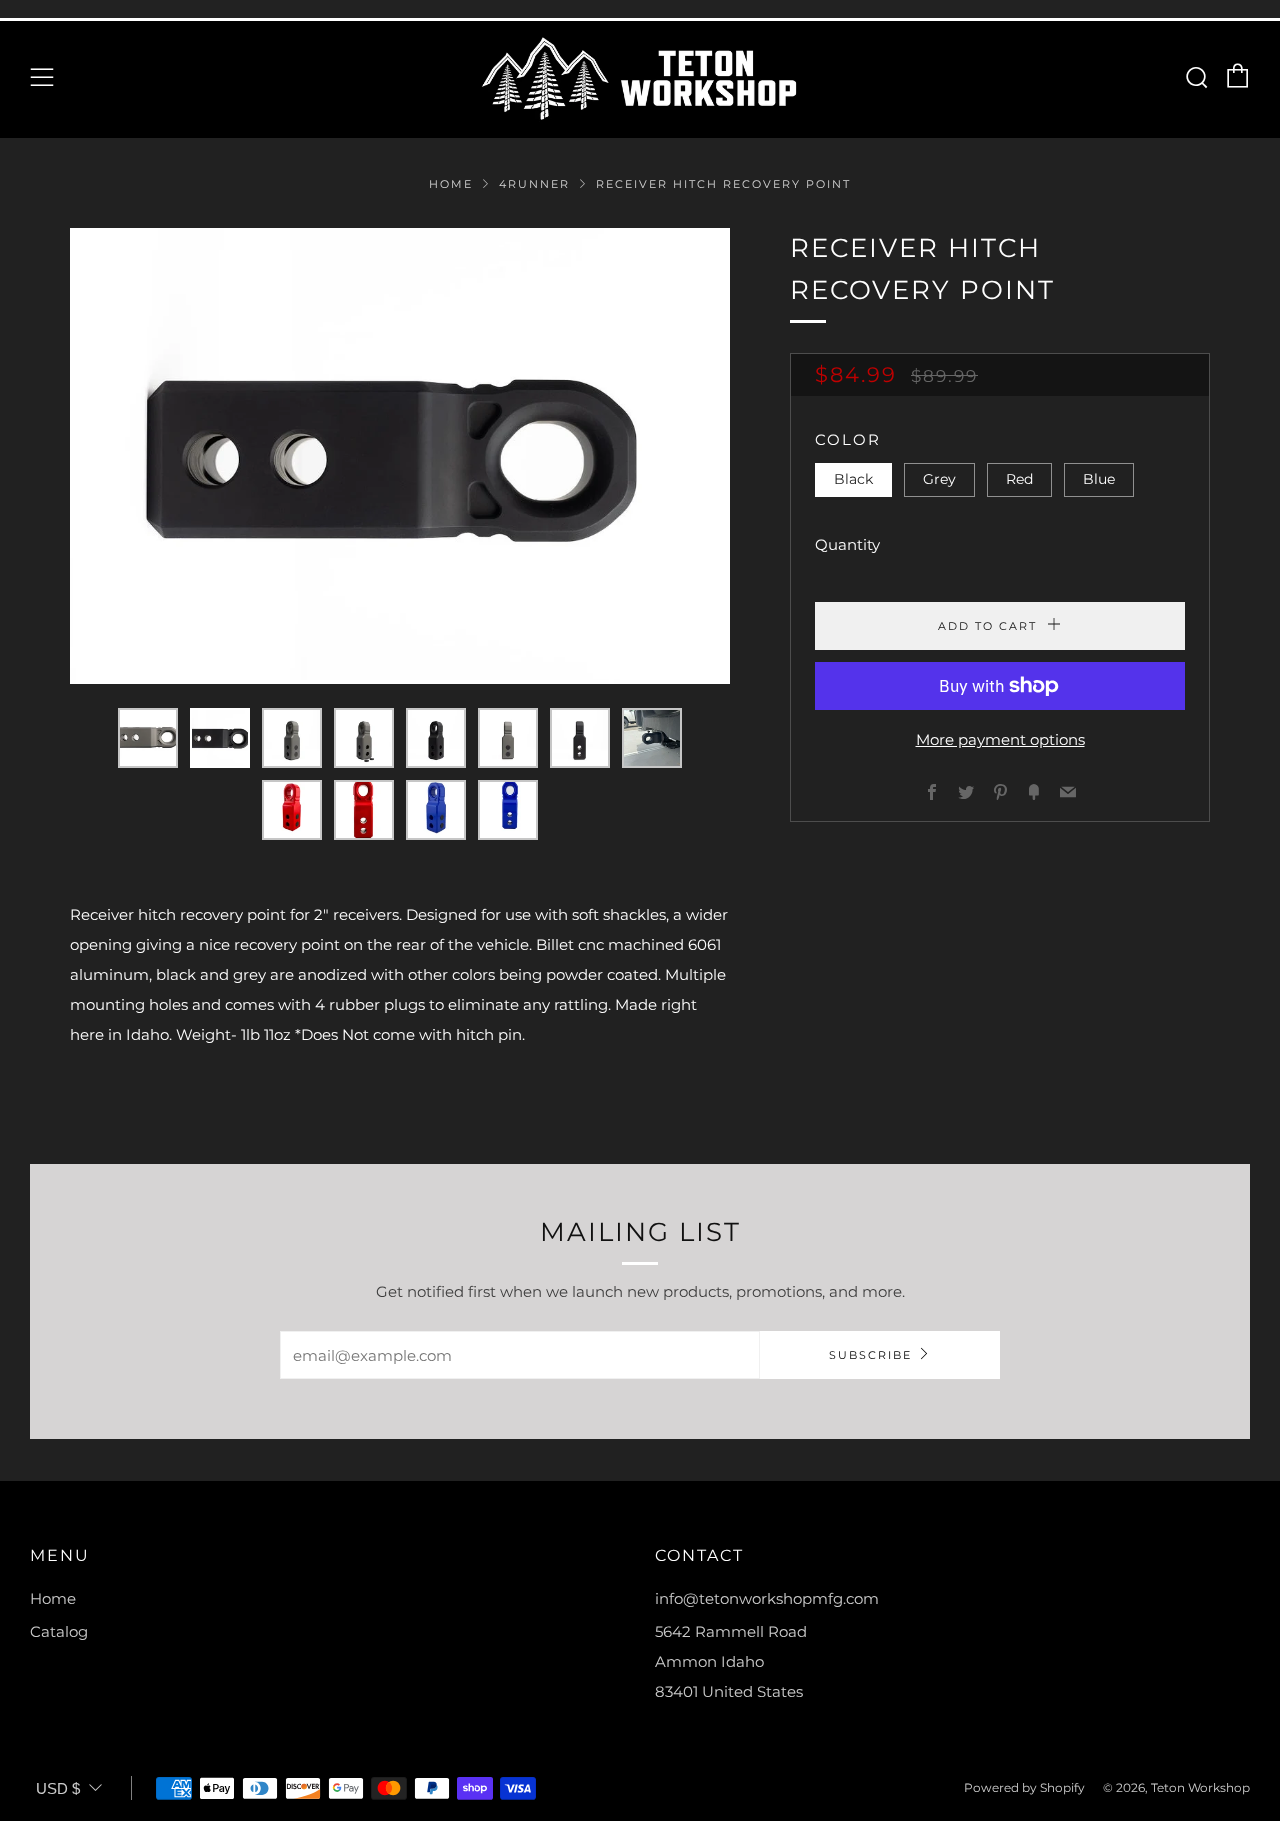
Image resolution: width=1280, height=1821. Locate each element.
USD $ (58, 1788)
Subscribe (870, 1355)
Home (451, 184)
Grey (939, 479)
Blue (1099, 479)
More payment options (1000, 739)
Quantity (847, 544)
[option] (400, 456)
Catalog (59, 1631)
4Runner (534, 184)
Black (853, 479)
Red (1019, 479)
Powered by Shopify (1024, 1787)
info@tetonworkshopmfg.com (767, 1598)
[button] (148, 738)
